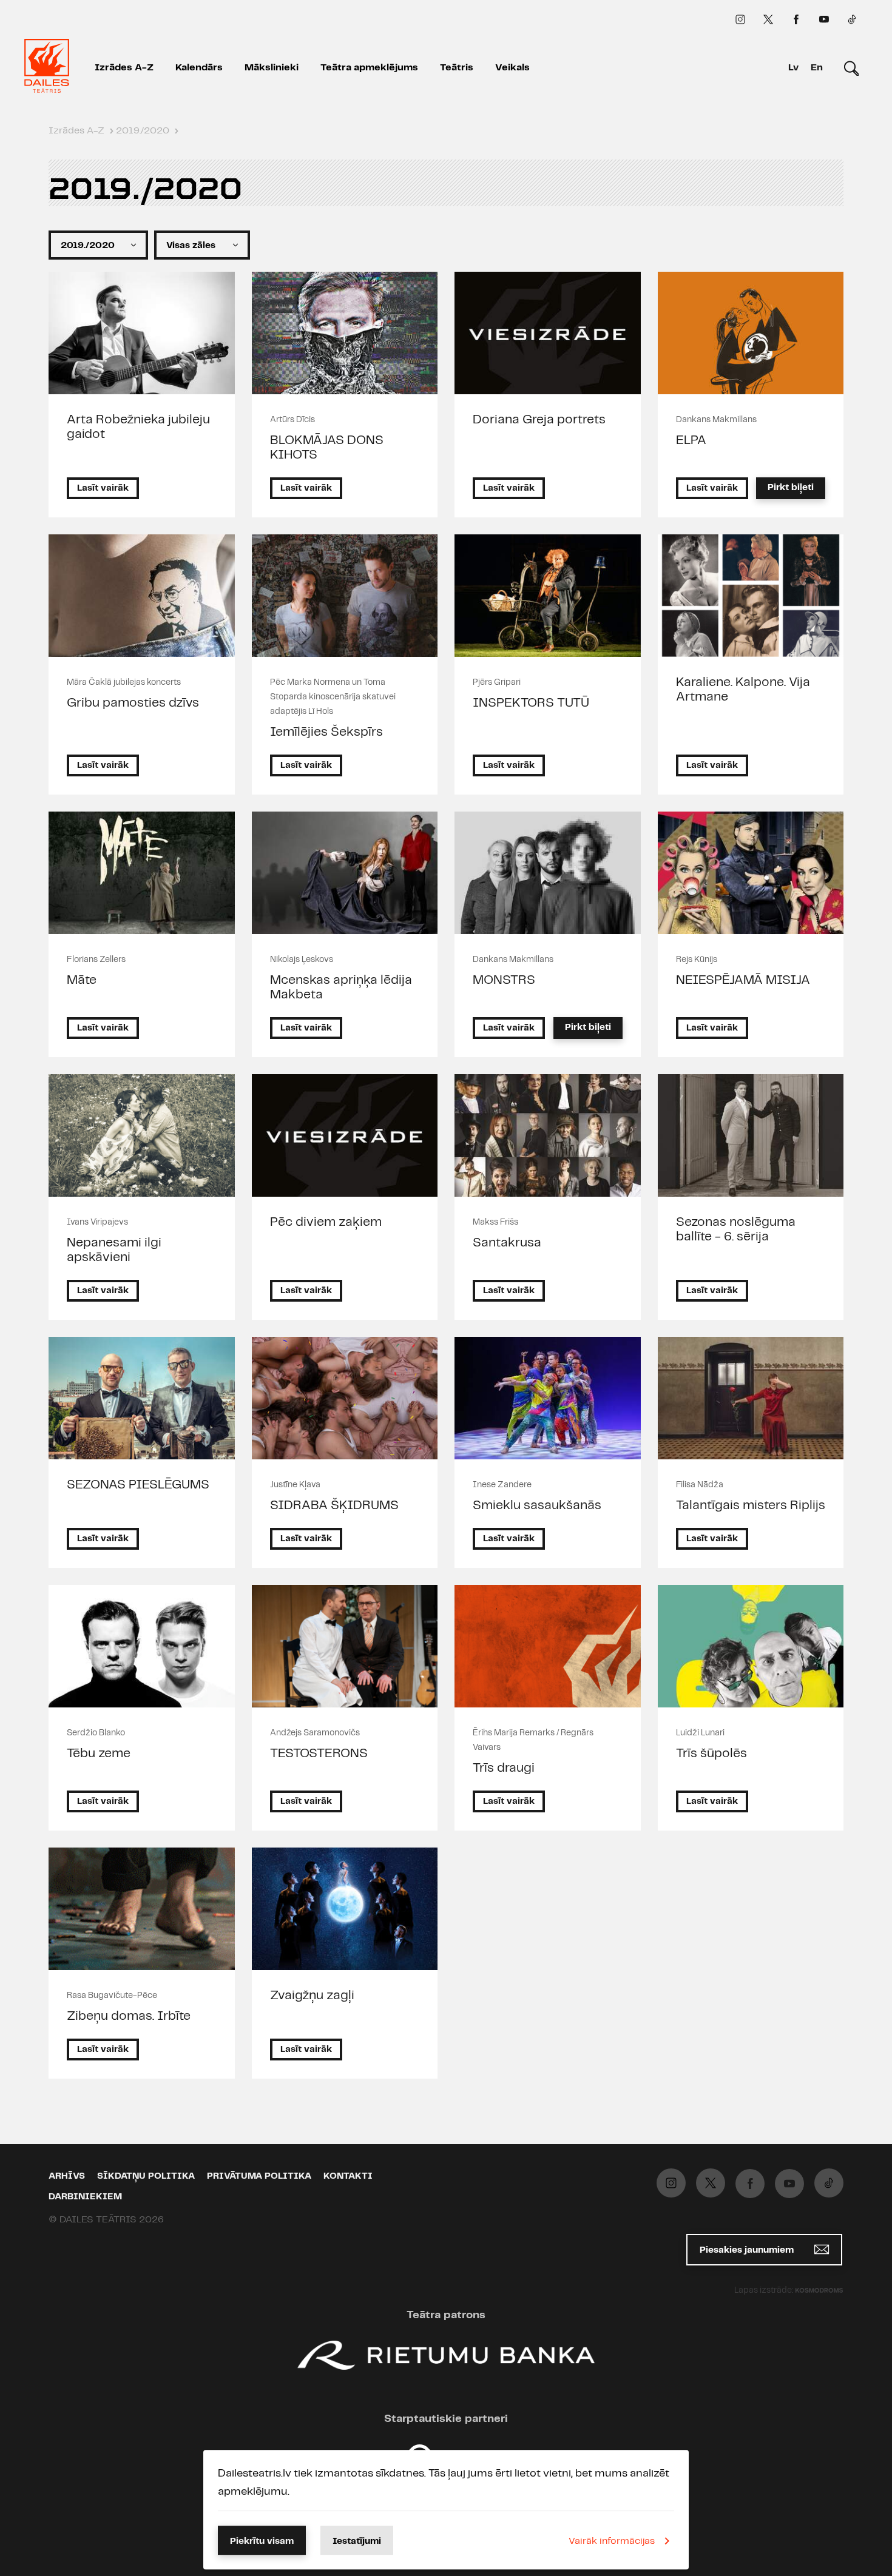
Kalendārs (199, 68)
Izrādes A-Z (124, 68)
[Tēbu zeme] (142, 1646)
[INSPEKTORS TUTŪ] (548, 596)
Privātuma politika (259, 2176)
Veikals (512, 68)
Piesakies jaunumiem (748, 2250)
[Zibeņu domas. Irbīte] (142, 1909)
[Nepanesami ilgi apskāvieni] (142, 1135)
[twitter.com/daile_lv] (768, 19)
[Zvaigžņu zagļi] (345, 1909)
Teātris (457, 68)
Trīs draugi (504, 1768)
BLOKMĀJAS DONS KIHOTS (327, 448)
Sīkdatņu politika (146, 2176)
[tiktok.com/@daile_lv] (852, 19)
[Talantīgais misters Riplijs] (751, 1398)
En (817, 68)
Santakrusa (507, 1243)
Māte (82, 980)
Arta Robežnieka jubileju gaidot (138, 427)
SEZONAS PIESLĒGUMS (138, 1485)
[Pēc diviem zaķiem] (345, 1135)
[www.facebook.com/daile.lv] (796, 19)
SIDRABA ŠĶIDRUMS (334, 1505)
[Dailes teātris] (47, 68)
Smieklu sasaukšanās (537, 1505)
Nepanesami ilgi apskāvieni (114, 1250)
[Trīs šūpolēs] (751, 1646)
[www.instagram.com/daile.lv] (740, 19)
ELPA (691, 440)
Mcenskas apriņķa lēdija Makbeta (341, 987)
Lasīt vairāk (103, 488)
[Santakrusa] (548, 1135)
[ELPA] (751, 333)
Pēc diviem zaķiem (326, 1222)
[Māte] (142, 873)
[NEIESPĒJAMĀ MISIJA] (751, 873)
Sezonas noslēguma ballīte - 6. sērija (736, 1229)
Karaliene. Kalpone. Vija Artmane (743, 690)
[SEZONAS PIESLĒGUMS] (142, 1398)
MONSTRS (504, 980)
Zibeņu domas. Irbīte (129, 2016)
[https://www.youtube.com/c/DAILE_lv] (824, 19)
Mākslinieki (272, 68)
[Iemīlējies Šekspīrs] (345, 596)
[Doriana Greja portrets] (548, 333)
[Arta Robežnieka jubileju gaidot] (142, 333)
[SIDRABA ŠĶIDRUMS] (345, 1398)
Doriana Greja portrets (539, 420)
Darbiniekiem (85, 2197)
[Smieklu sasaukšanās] (548, 1398)
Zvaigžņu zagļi (312, 1996)
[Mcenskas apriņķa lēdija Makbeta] (345, 873)
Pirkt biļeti (791, 488)
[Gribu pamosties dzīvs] (142, 596)
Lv (793, 68)
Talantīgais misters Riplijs (751, 1505)
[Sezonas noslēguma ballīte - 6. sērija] (751, 1135)
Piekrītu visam (262, 2541)
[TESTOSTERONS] (345, 1646)
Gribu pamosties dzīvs (133, 703)
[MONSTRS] (548, 873)
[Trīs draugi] (548, 1646)
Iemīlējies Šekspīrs (326, 732)
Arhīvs (67, 2176)
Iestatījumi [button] (357, 2541)
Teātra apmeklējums (369, 68)
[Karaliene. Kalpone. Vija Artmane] (751, 596)
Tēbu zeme (99, 1754)
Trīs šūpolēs (711, 1754)
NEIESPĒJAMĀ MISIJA (743, 980)
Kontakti (348, 2176)
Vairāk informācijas (612, 2541)
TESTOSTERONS (319, 1754)
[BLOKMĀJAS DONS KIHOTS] (345, 333)
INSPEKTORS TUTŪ (531, 703)
